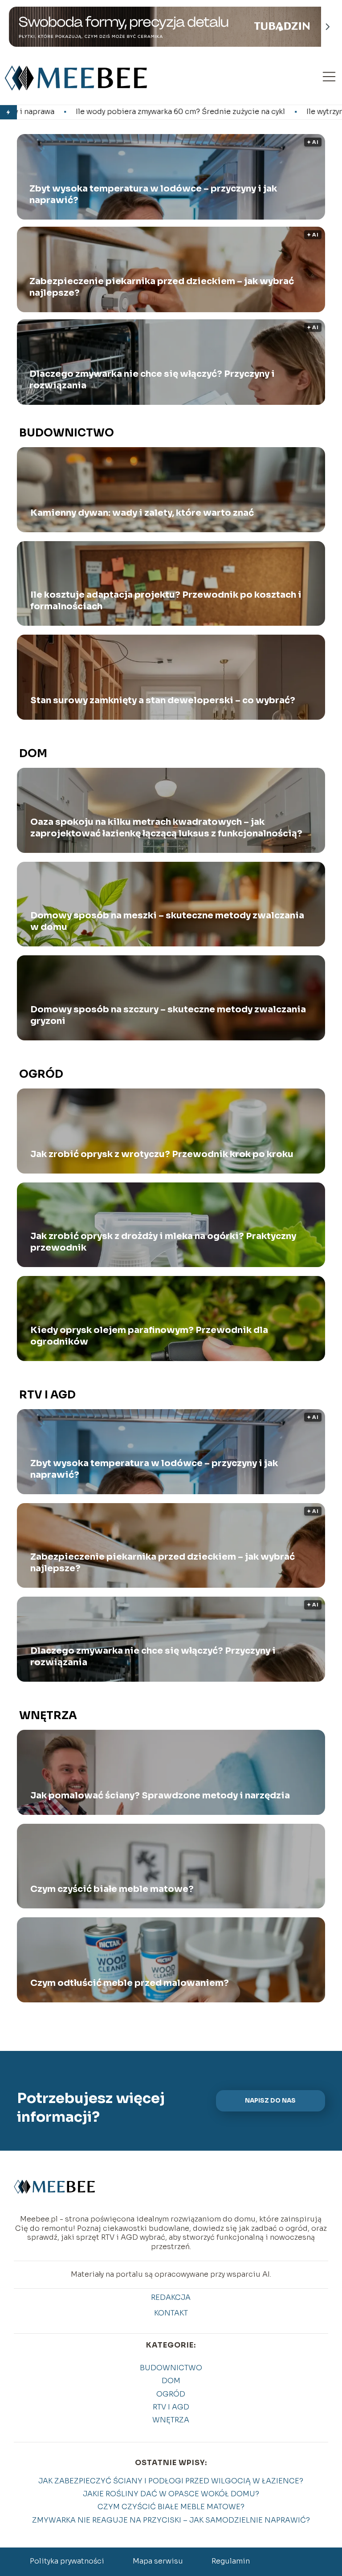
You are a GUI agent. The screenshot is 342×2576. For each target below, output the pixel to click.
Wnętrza (48, 1716)
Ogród (41, 1074)
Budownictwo (67, 433)
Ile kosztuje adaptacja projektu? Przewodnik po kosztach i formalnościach (166, 601)
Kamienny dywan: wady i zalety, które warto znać (142, 513)
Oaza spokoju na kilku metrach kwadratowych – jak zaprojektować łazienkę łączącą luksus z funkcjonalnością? (166, 828)
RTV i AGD (47, 1395)
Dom (33, 754)
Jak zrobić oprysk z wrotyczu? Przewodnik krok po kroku (162, 1154)
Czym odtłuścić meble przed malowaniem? (130, 1983)
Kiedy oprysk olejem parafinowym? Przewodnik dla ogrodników (149, 1336)
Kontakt (171, 2313)
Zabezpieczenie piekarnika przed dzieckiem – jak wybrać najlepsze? (162, 287)
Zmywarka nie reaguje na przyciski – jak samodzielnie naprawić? (171, 2520)
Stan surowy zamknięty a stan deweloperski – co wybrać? (163, 700)
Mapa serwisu (158, 2561)
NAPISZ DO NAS (270, 2101)
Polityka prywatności (67, 2561)
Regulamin (231, 2561)
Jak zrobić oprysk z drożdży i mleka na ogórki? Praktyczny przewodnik (163, 1242)
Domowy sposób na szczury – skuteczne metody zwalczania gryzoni (168, 1015)
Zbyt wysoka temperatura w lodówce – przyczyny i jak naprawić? (153, 194)
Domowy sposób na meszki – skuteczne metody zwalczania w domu (167, 921)
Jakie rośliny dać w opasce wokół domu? (171, 2494)
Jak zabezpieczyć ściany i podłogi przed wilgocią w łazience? (171, 2481)
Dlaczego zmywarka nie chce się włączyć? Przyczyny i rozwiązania (152, 380)
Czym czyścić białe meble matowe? (112, 1889)
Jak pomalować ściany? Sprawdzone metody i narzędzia (160, 1795)
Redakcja (171, 2298)
